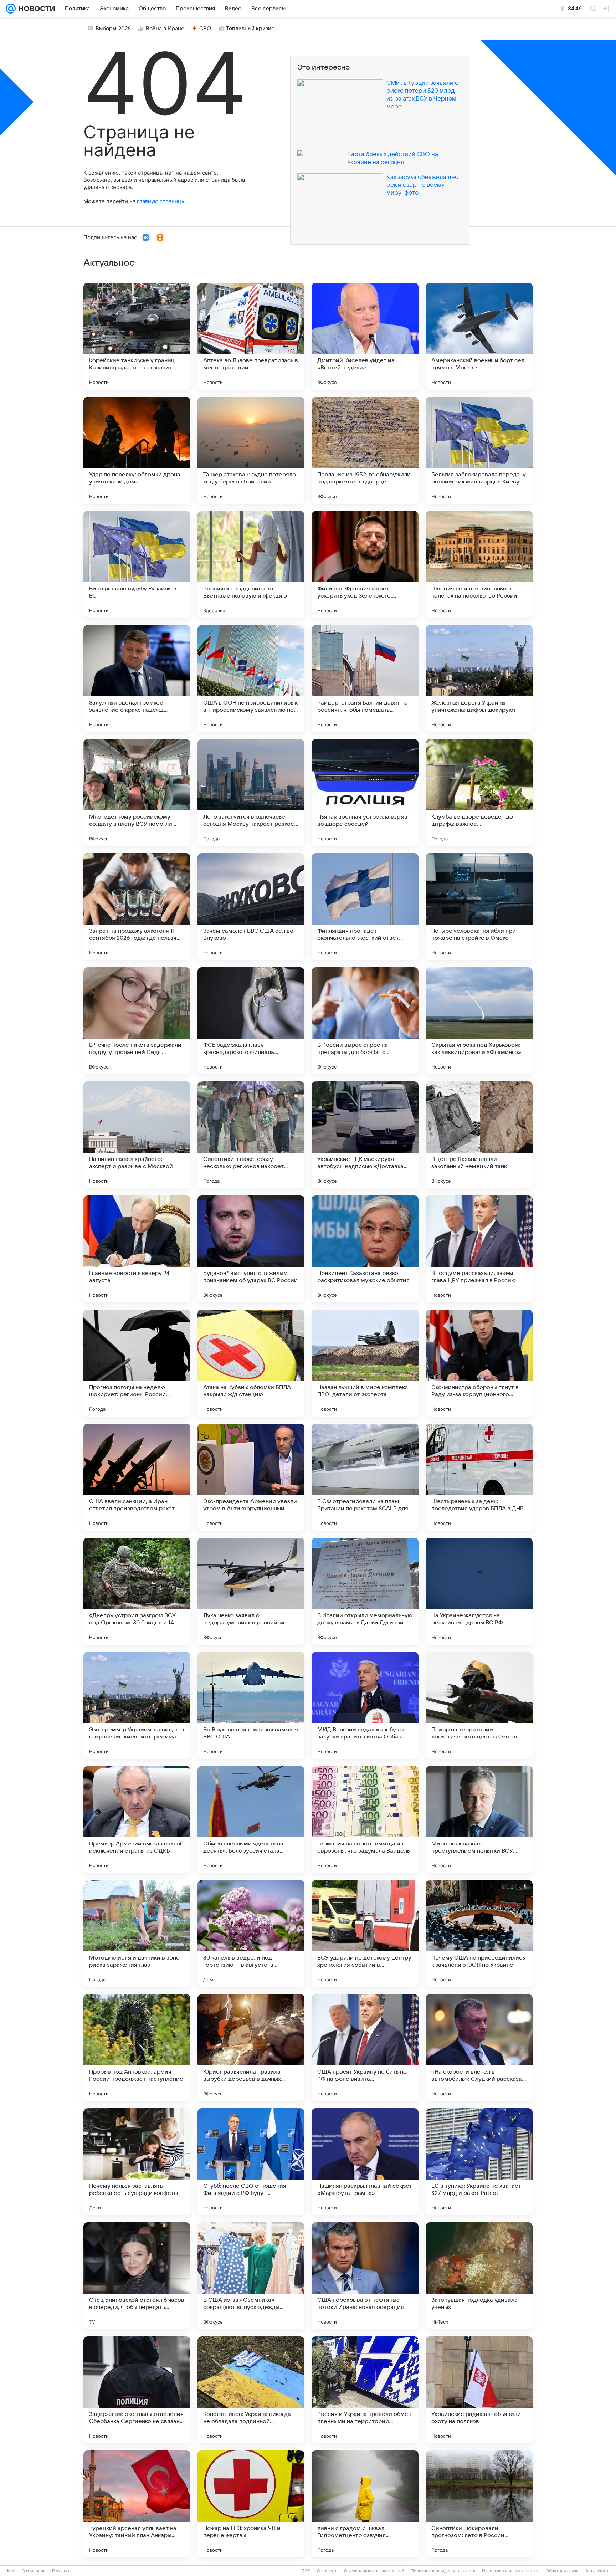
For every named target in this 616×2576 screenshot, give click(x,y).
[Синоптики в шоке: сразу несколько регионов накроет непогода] (251, 1135)
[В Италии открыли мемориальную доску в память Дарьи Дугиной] (365, 1591)
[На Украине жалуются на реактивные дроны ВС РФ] (479, 1591)
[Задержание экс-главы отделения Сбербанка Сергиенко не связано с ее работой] (137, 2390)
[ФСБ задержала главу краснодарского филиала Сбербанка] (251, 1021)
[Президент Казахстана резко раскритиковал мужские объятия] (365, 1249)
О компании (34, 2571)
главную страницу (160, 201)
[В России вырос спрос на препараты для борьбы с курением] (365, 1021)
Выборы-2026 (113, 29)
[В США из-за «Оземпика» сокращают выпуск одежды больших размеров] (251, 2276)
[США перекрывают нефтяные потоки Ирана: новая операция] (365, 2276)
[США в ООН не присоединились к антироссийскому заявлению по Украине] (251, 678)
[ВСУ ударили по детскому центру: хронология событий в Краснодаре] (365, 1934)
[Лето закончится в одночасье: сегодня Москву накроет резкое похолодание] (251, 793)
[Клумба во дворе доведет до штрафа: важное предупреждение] (479, 793)
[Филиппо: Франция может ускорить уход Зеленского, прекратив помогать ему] (365, 564)
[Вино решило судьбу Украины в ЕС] (137, 564)
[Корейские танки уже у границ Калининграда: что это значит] (137, 336)
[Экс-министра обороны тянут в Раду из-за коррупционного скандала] (479, 1363)
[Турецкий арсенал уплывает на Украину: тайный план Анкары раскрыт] (137, 2504)
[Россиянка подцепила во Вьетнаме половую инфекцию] (251, 564)
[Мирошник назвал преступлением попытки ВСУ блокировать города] (479, 1819)
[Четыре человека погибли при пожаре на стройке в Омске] (479, 907)
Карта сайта (597, 2571)
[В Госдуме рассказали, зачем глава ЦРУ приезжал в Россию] (479, 1249)
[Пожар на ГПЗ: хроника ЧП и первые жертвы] (251, 2504)
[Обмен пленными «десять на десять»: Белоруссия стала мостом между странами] (251, 1819)
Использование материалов (511, 2571)
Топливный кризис (250, 29)
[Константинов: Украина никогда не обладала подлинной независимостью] (251, 2390)
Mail (11, 2571)
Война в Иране (165, 29)
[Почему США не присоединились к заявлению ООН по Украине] (479, 1934)
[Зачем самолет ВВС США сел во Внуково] (251, 907)
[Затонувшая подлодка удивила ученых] (479, 2276)
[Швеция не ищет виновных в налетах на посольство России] (479, 564)
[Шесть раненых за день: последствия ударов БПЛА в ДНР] (479, 1477)
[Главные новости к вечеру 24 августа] (137, 1249)
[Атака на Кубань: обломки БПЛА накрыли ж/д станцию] (251, 1363)
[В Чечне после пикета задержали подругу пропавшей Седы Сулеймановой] (137, 1021)
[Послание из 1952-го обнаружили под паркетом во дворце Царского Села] (365, 450)
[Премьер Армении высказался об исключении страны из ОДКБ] (137, 1819)
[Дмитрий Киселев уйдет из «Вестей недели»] (365, 336)
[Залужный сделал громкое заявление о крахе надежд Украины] (137, 678)
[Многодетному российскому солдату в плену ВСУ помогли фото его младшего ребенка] (137, 793)
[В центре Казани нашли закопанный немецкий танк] (479, 1135)
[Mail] (11, 9)
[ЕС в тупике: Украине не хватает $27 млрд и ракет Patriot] (479, 2162)
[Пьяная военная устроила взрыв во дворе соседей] (365, 793)
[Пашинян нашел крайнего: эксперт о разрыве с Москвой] (137, 1135)
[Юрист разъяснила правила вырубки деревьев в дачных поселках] (251, 2048)
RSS (306, 2571)
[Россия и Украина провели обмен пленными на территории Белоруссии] (365, 2390)
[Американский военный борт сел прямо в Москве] (479, 336)
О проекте (327, 2571)
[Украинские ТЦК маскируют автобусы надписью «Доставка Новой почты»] (365, 1135)
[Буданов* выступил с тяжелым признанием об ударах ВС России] (251, 1249)
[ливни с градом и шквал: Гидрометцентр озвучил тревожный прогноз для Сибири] (365, 2504)
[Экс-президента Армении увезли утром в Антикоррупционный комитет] (251, 1477)
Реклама (61, 2571)
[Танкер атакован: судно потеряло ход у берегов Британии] (251, 450)
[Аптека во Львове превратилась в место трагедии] (251, 336)
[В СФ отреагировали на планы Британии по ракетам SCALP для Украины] (365, 1477)
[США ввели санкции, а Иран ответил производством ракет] (137, 1477)
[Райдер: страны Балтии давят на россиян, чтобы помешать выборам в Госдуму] (365, 678)
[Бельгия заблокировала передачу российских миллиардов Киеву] (479, 450)
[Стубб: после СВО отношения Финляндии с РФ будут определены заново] (251, 2162)
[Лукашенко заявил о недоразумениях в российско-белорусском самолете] (251, 1591)
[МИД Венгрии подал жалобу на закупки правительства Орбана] (365, 1705)
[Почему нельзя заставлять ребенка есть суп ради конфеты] (137, 2162)
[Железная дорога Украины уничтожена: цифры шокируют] (479, 678)
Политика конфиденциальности (443, 2571)
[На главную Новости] (35, 9)
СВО (205, 29)
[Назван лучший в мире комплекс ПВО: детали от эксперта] (365, 1363)
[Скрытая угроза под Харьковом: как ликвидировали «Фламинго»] (479, 1021)
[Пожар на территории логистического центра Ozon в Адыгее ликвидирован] (479, 1705)
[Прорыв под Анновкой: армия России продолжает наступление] (137, 2048)
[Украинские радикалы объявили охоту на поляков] (479, 2390)
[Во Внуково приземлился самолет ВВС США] (251, 1705)
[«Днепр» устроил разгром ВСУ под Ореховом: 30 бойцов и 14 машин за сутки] (137, 1591)
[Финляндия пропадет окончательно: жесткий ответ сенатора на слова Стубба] (365, 907)
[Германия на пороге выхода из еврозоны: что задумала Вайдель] (365, 1819)
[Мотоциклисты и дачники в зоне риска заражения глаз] (137, 1934)
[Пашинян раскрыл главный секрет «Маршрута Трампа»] (365, 2162)
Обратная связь (562, 2571)
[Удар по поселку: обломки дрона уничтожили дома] (137, 450)
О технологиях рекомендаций (374, 2571)
